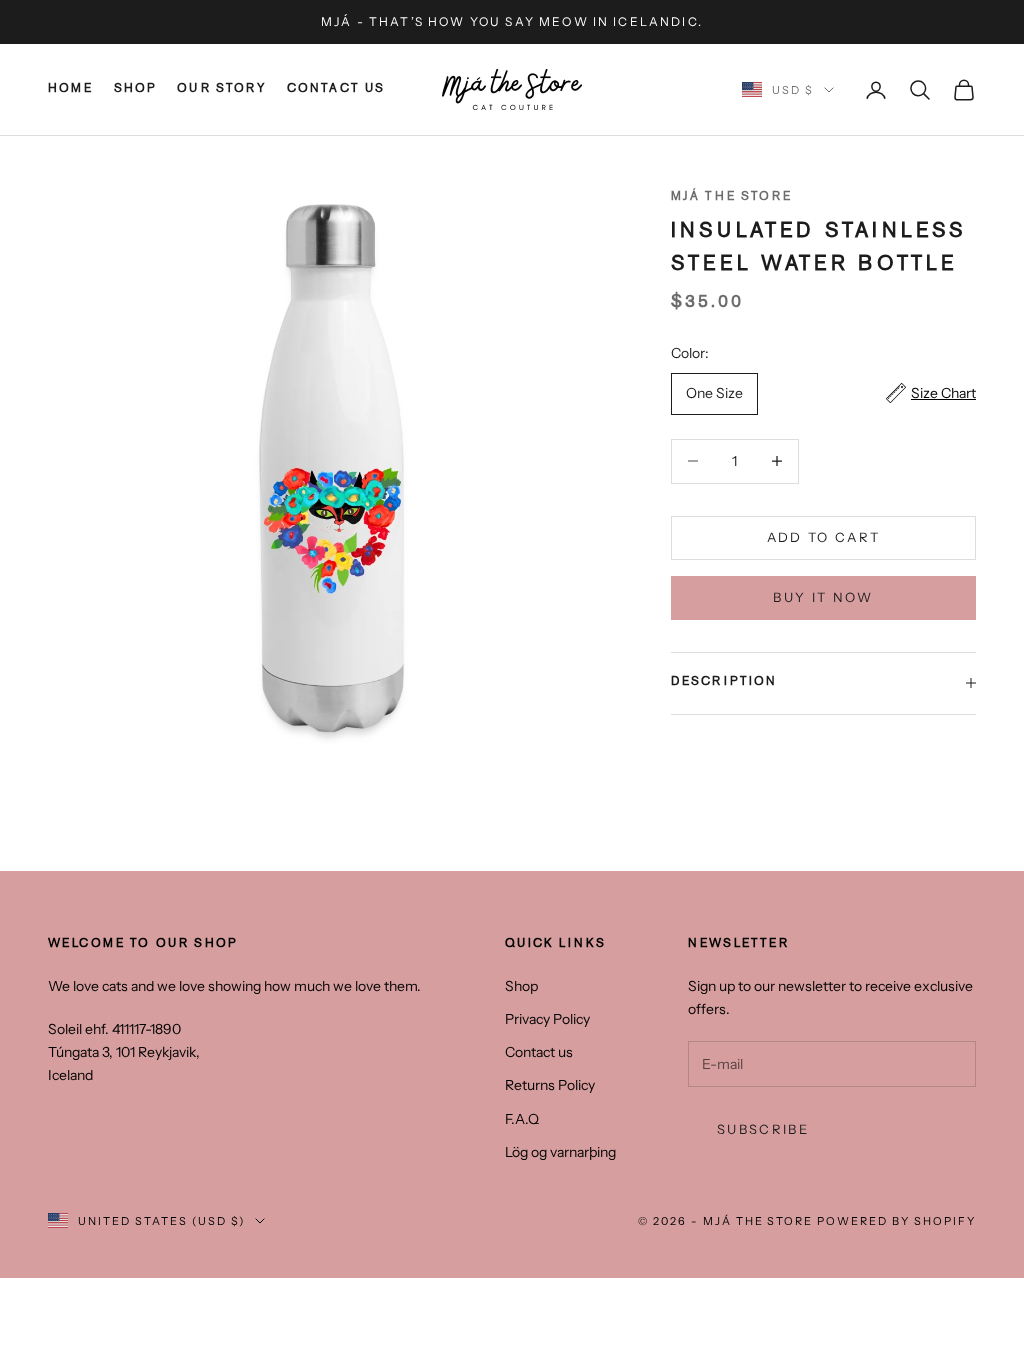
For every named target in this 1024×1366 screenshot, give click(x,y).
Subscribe (763, 1129)
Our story (221, 89)
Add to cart (824, 537)
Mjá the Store (731, 197)
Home (71, 89)
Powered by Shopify (896, 1221)
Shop (136, 89)
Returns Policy (550, 1085)
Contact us (336, 89)
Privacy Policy (547, 1019)
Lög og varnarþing (560, 1152)
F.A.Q (522, 1119)
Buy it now (823, 597)
